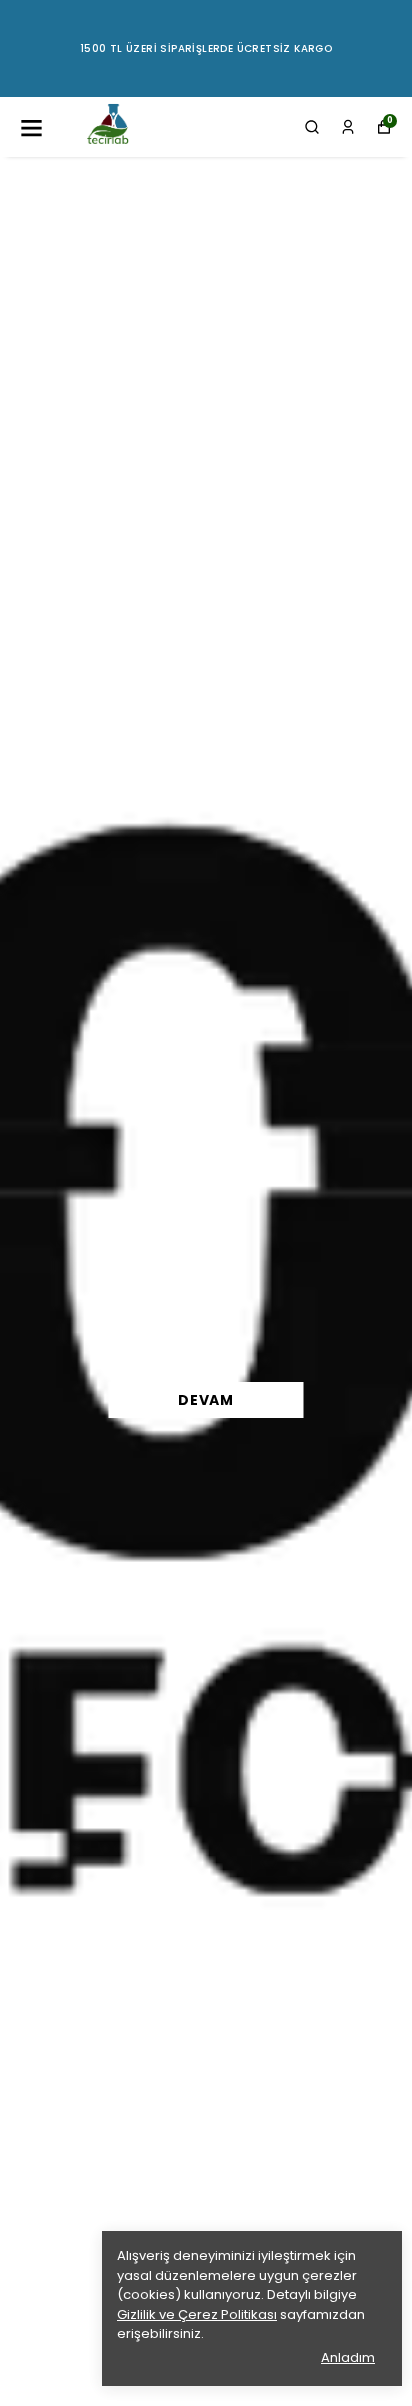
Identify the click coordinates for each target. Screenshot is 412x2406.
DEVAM (206, 1400)
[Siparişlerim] (348, 127)
